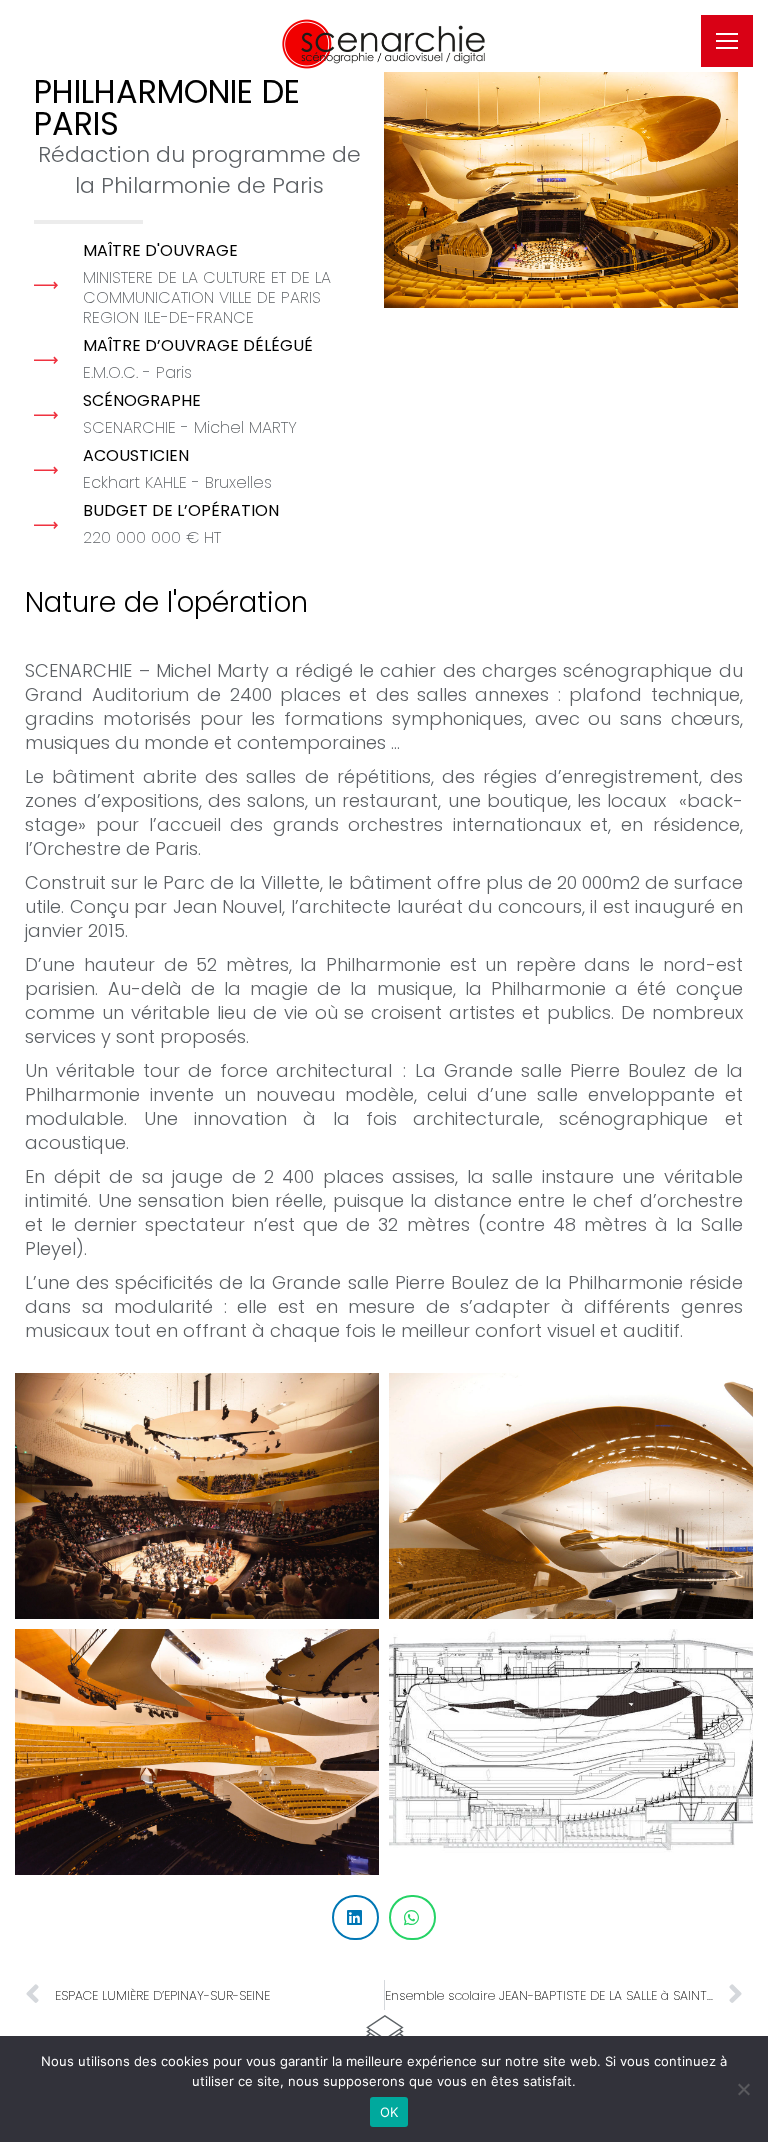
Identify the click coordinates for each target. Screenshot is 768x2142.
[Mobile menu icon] (727, 41)
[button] (473, 15)
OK (389, 2112)
